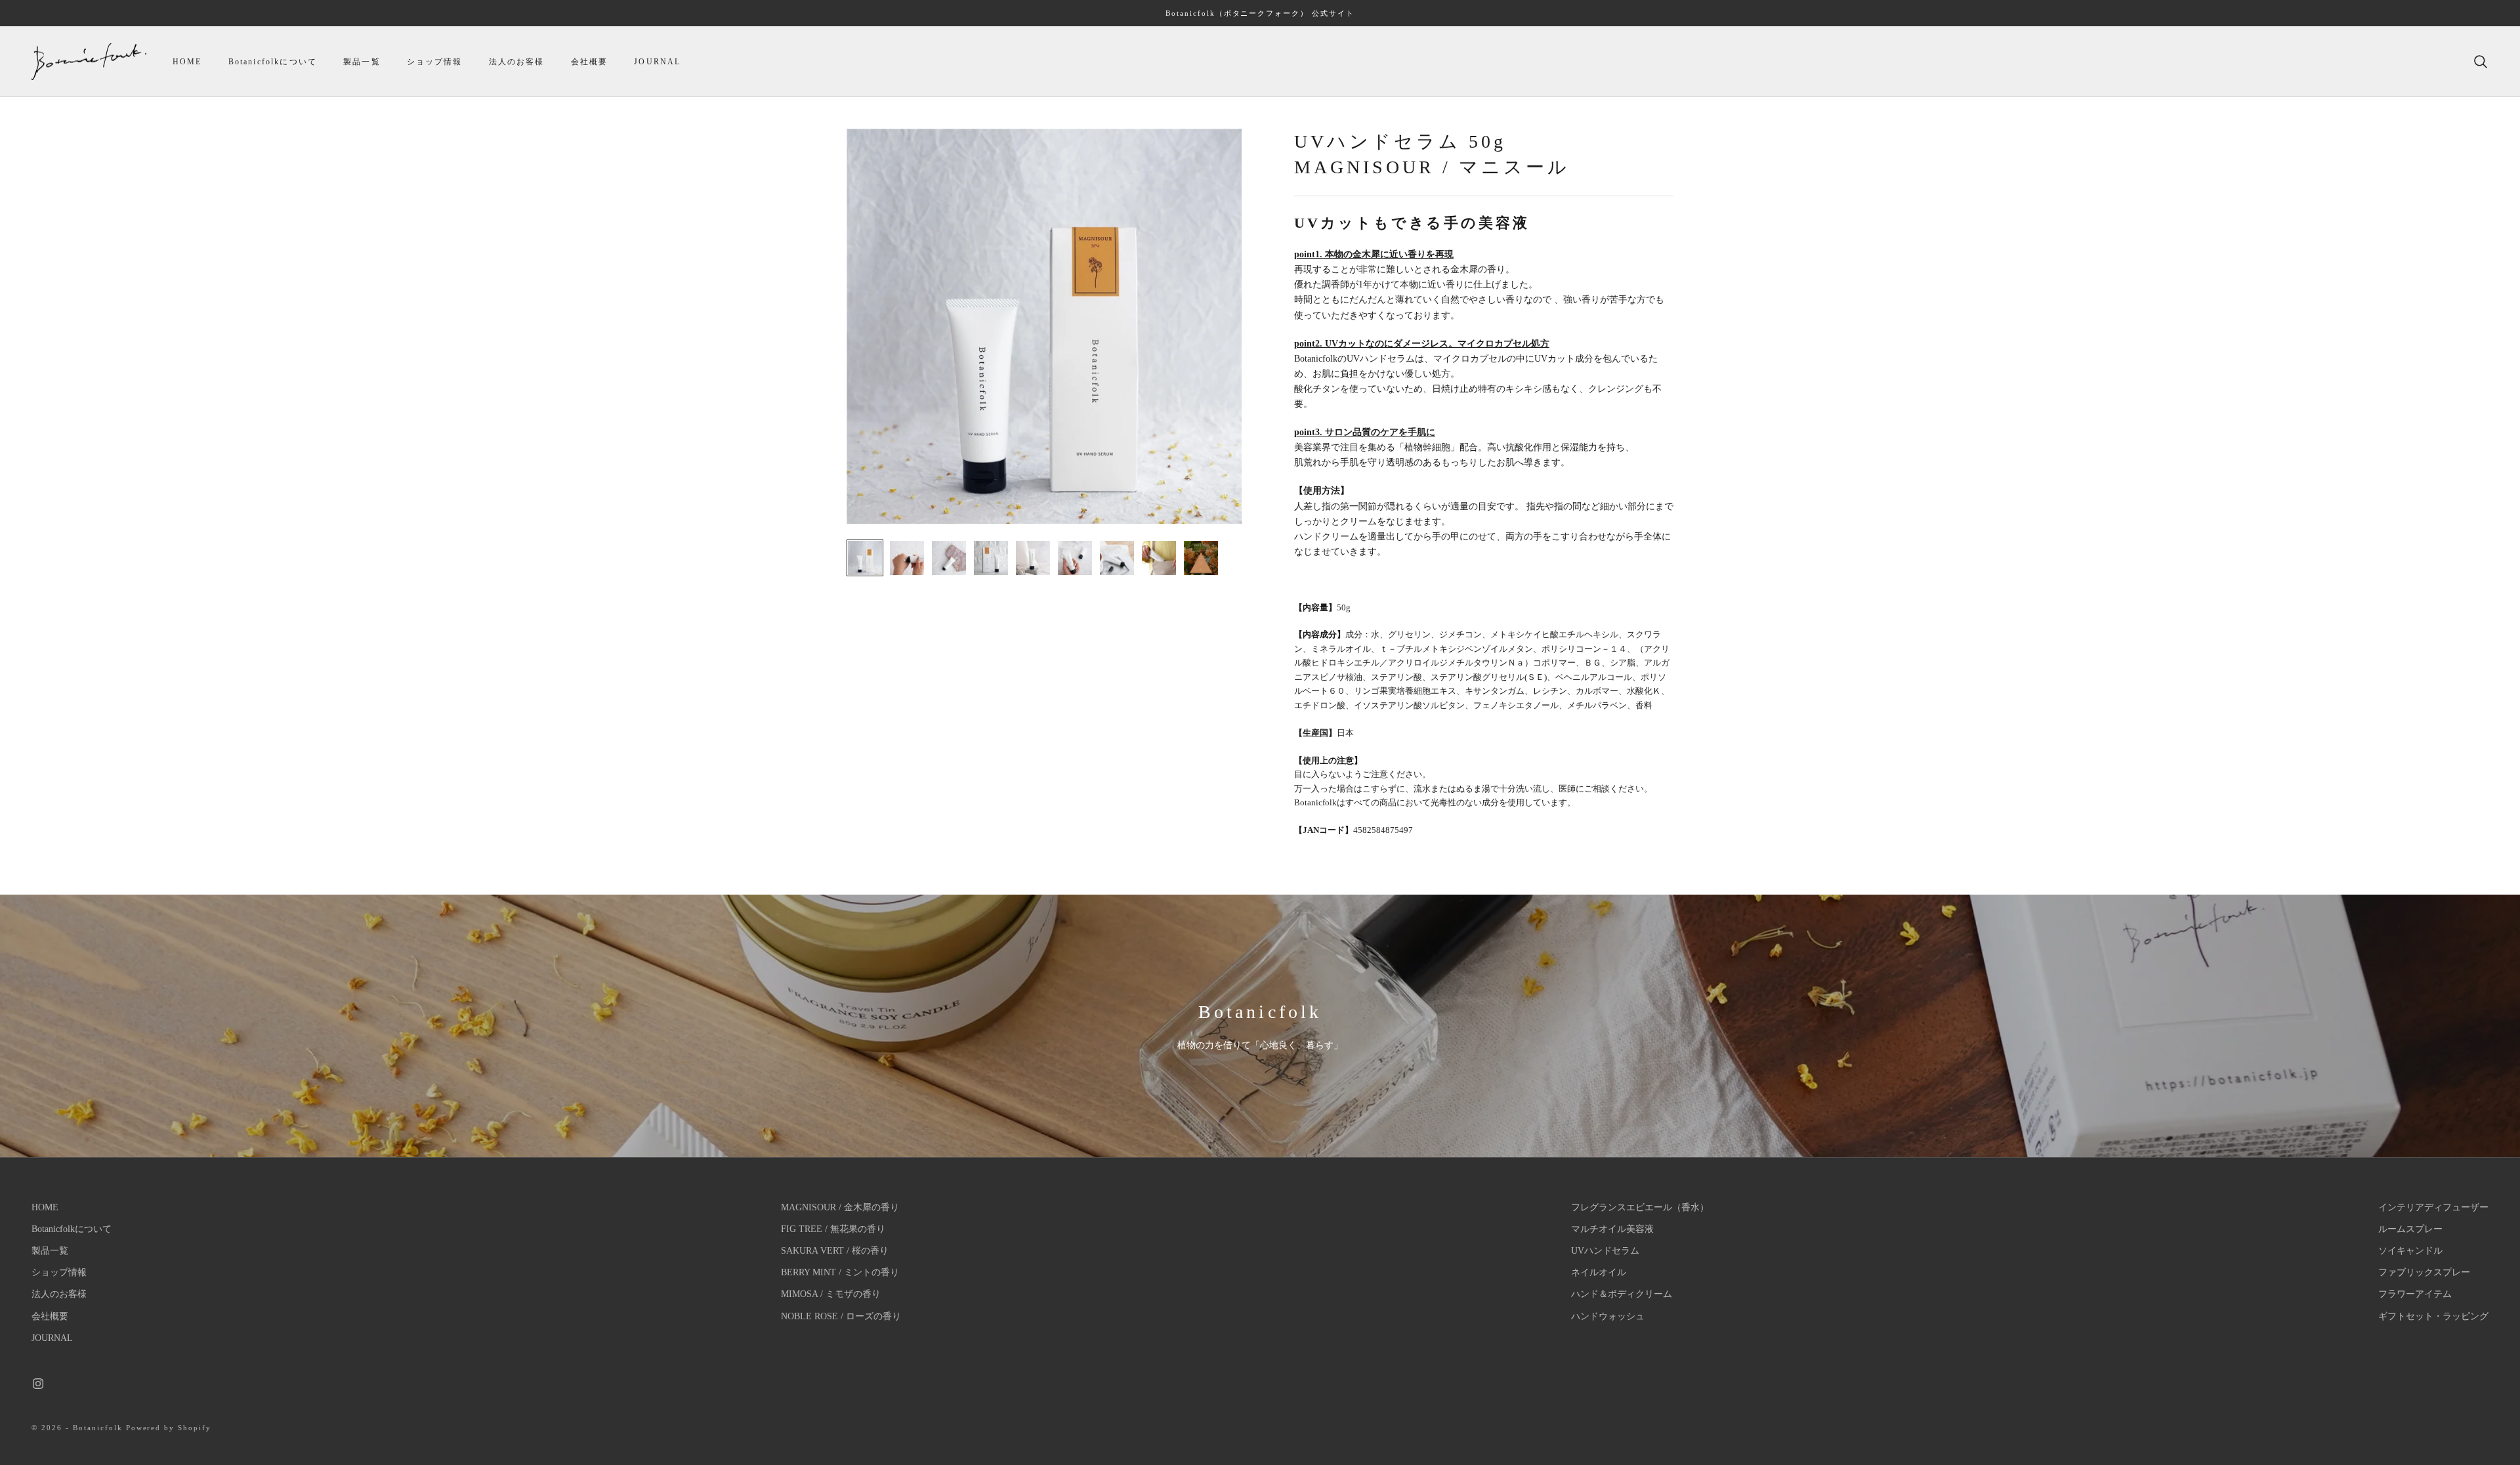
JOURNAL (657, 62)
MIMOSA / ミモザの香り (831, 1294)
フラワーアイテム (2415, 1294)
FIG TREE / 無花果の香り (833, 1229)
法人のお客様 (517, 62)
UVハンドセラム (1605, 1251)
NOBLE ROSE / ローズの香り (841, 1316)
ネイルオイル (1599, 1272)
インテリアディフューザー (2433, 1207)
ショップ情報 (435, 62)
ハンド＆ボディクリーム (1622, 1294)
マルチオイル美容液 (1612, 1229)
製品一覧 (362, 62)
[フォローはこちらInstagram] (38, 1384)
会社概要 (590, 62)
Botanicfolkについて (273, 62)
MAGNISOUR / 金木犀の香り (840, 1207)
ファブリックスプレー (2424, 1272)
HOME (187, 62)
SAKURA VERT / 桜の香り (835, 1251)
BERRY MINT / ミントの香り (840, 1272)
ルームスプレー (2410, 1229)
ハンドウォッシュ (1608, 1316)
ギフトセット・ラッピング (2433, 1316)
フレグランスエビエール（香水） (1640, 1207)
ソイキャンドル (2410, 1251)
